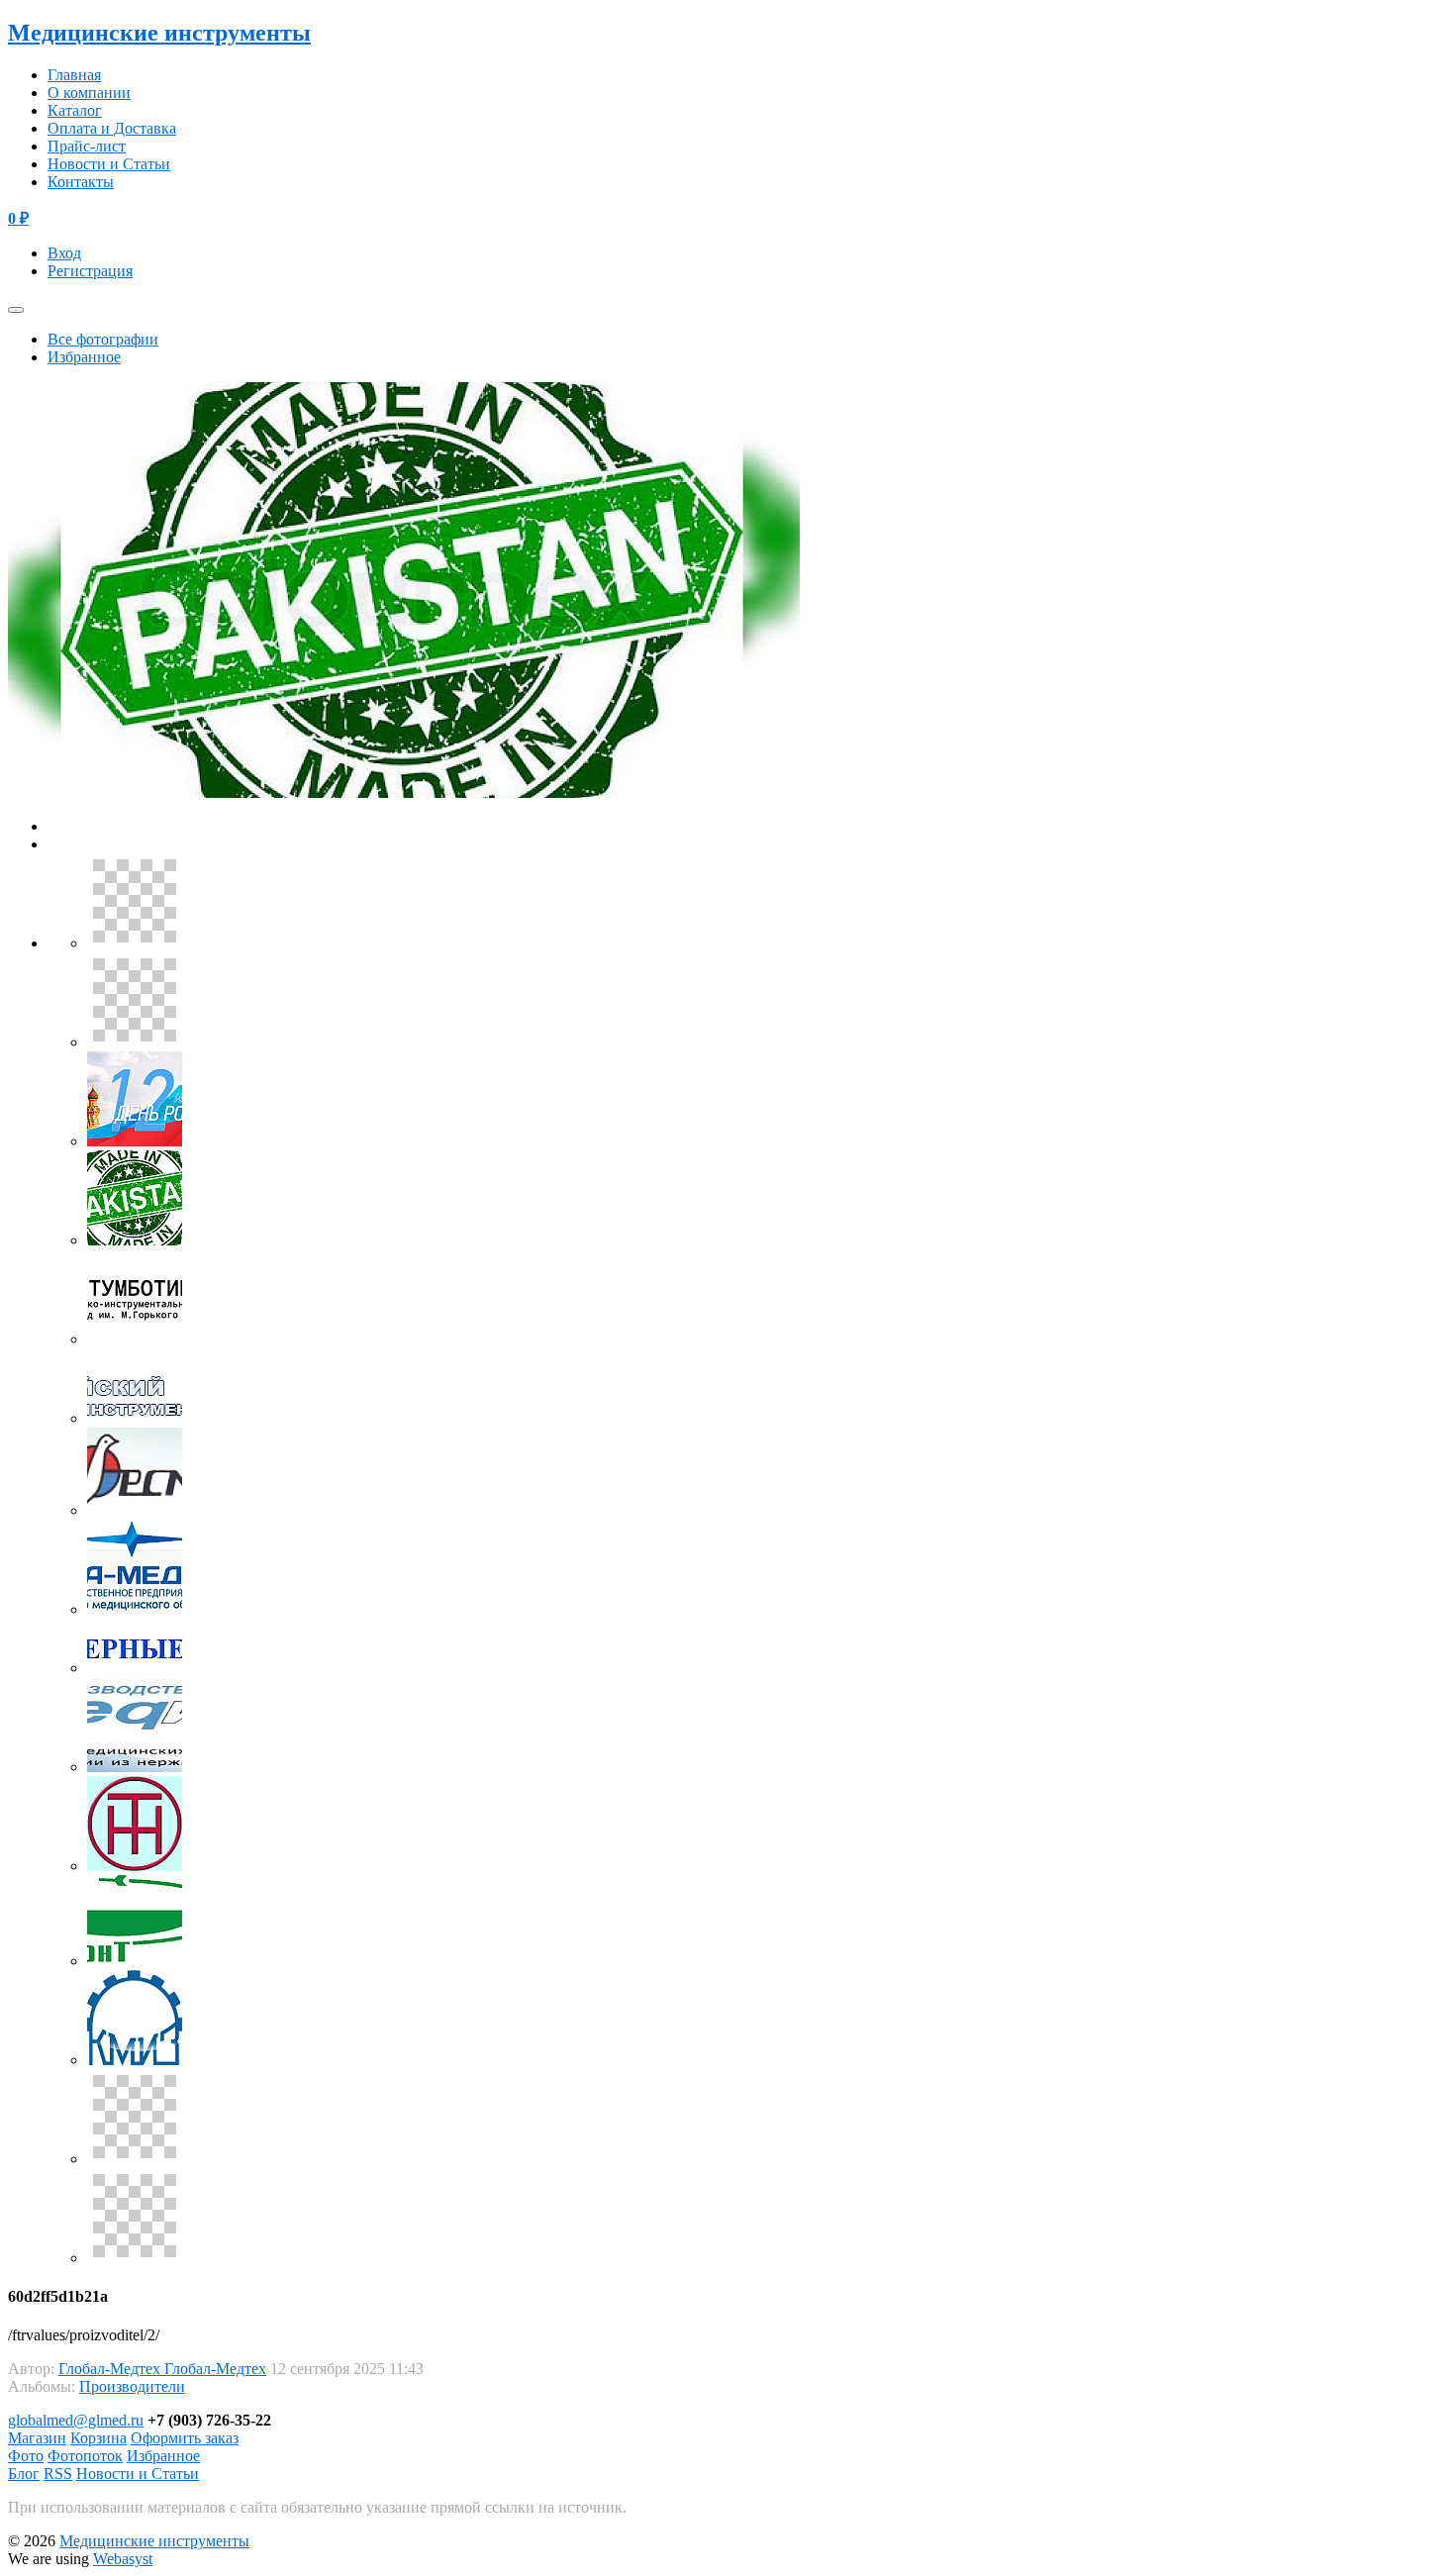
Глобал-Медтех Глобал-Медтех (162, 2369)
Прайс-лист (87, 146)
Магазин (37, 2438)
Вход (64, 253)
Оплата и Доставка (112, 128)
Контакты (81, 182)
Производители (132, 2386)
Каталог (75, 110)
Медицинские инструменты (159, 33)
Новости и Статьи (109, 164)
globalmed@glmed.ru (76, 2420)
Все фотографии (103, 339)
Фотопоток (85, 2456)
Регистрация (90, 271)
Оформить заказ (185, 2438)
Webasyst (123, 2559)
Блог (24, 2474)
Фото (26, 2456)
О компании (89, 93)
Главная (74, 75)
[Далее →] (404, 793)
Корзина (98, 2438)
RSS (58, 2474)
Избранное (84, 357)
